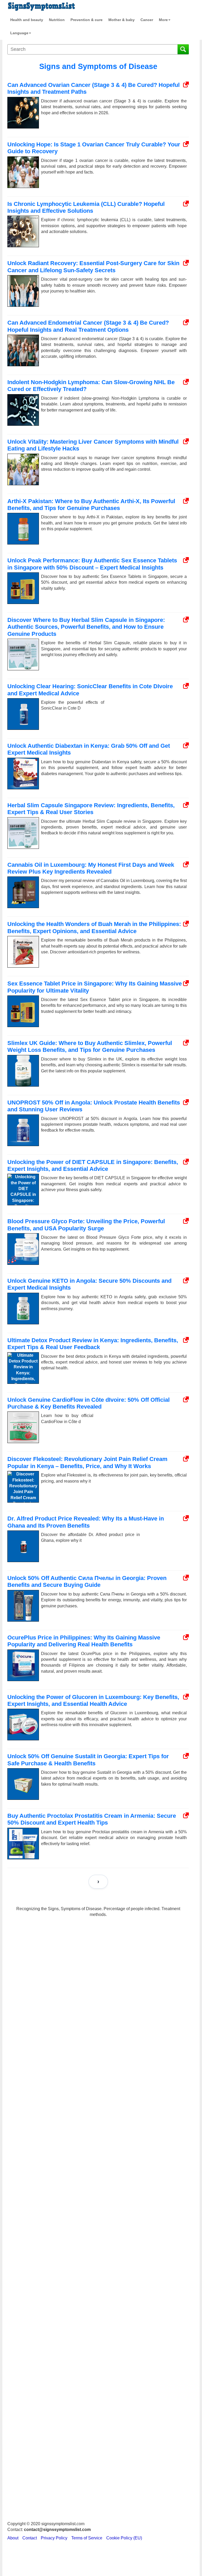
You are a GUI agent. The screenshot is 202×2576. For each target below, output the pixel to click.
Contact (30, 2538)
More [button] (163, 20)
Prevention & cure (87, 20)
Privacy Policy (54, 2538)
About (13, 2538)
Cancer (147, 20)
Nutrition (57, 20)
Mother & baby (122, 20)
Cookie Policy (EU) (124, 2538)
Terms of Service (87, 2538)
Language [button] (19, 33)
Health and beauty (27, 20)
